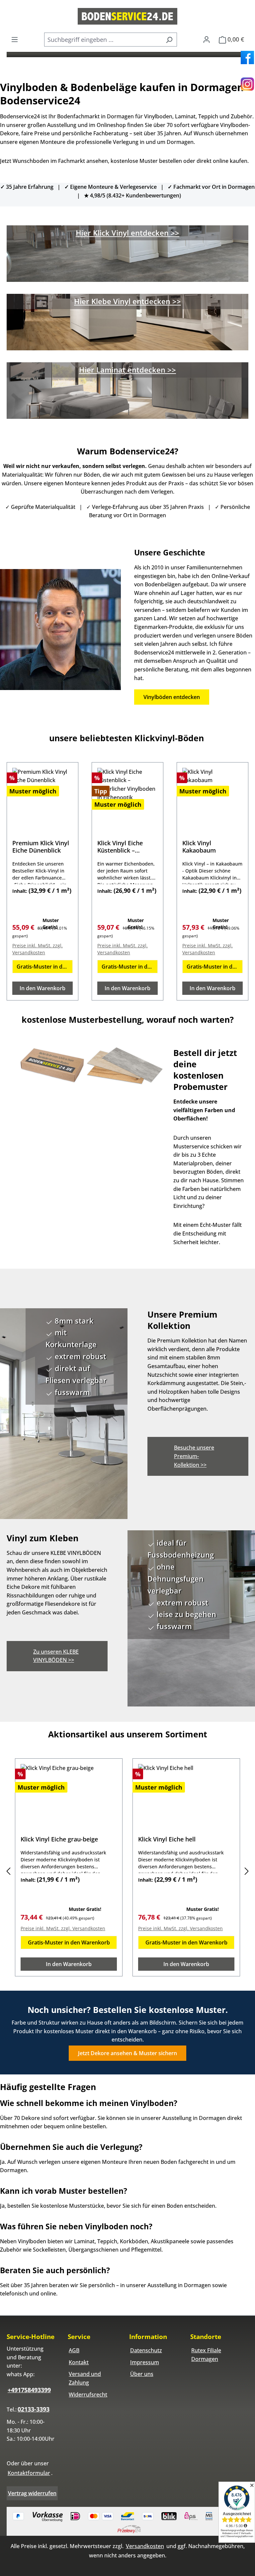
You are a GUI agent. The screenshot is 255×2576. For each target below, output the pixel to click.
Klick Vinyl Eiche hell (167, 1839)
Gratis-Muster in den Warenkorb (45, 967)
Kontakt (79, 2362)
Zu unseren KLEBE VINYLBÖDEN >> (56, 1656)
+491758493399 (29, 2390)
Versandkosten (145, 2546)
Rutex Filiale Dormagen (206, 2355)
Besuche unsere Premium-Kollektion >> (194, 1456)
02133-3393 (34, 2409)
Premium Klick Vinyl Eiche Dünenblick (41, 847)
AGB (74, 2350)
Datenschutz (146, 2350)
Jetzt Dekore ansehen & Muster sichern (127, 2053)
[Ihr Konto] (207, 39)
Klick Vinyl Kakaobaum (199, 847)
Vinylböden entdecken (172, 697)
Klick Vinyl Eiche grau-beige (59, 1839)
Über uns (142, 2374)
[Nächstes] (247, 1871)
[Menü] (15, 39)
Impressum (145, 2362)
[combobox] (103, 40)
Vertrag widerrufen (32, 2493)
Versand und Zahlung (85, 2378)
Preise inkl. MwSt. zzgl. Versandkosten (38, 949)
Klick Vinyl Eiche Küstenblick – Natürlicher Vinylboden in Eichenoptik (120, 847)
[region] (127, 1871)
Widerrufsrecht (88, 2395)
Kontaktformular (29, 2473)
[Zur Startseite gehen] (127, 16)
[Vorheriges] (8, 1871)
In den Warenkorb (42, 988)
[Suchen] (169, 40)
